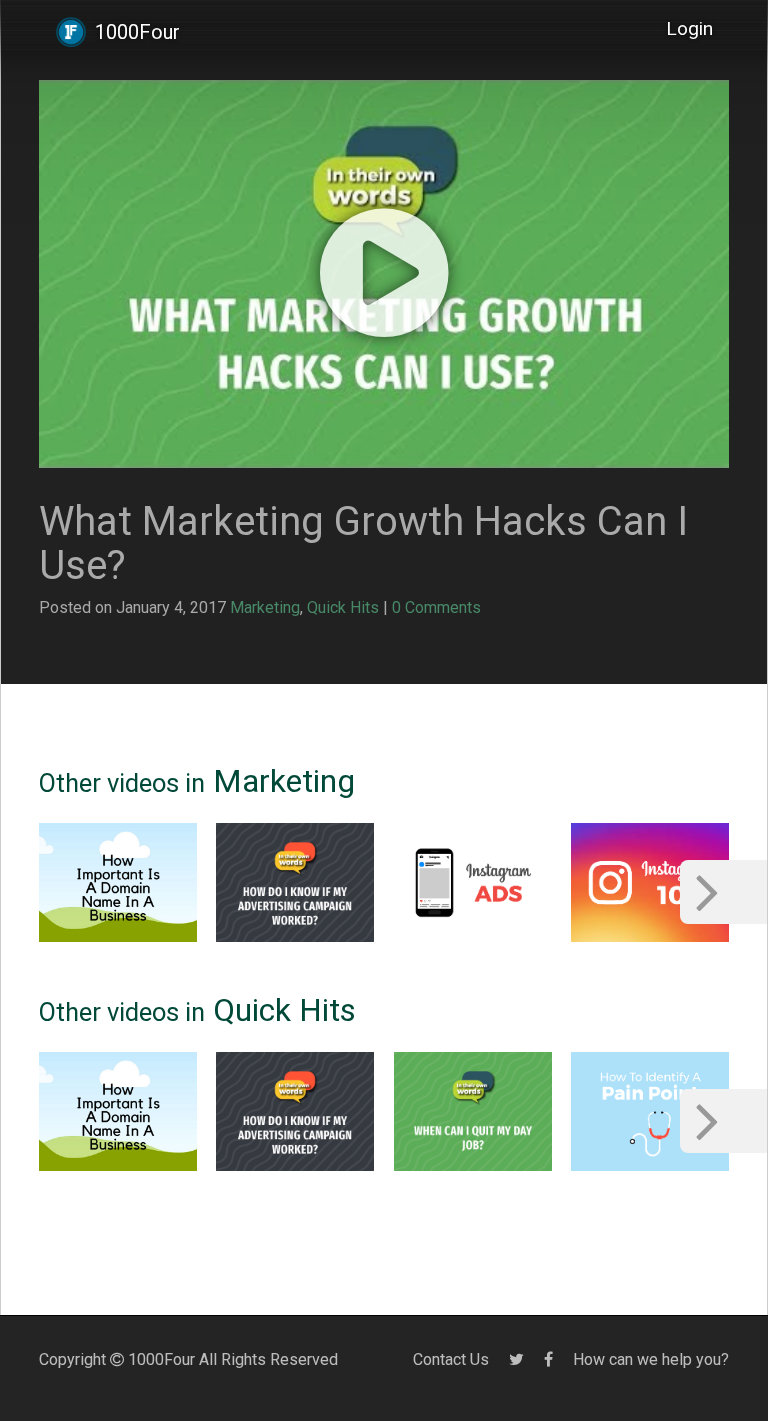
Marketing (265, 607)
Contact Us (451, 1359)
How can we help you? (651, 1359)
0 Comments (436, 607)
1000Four (137, 32)
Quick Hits (343, 607)
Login (689, 28)
